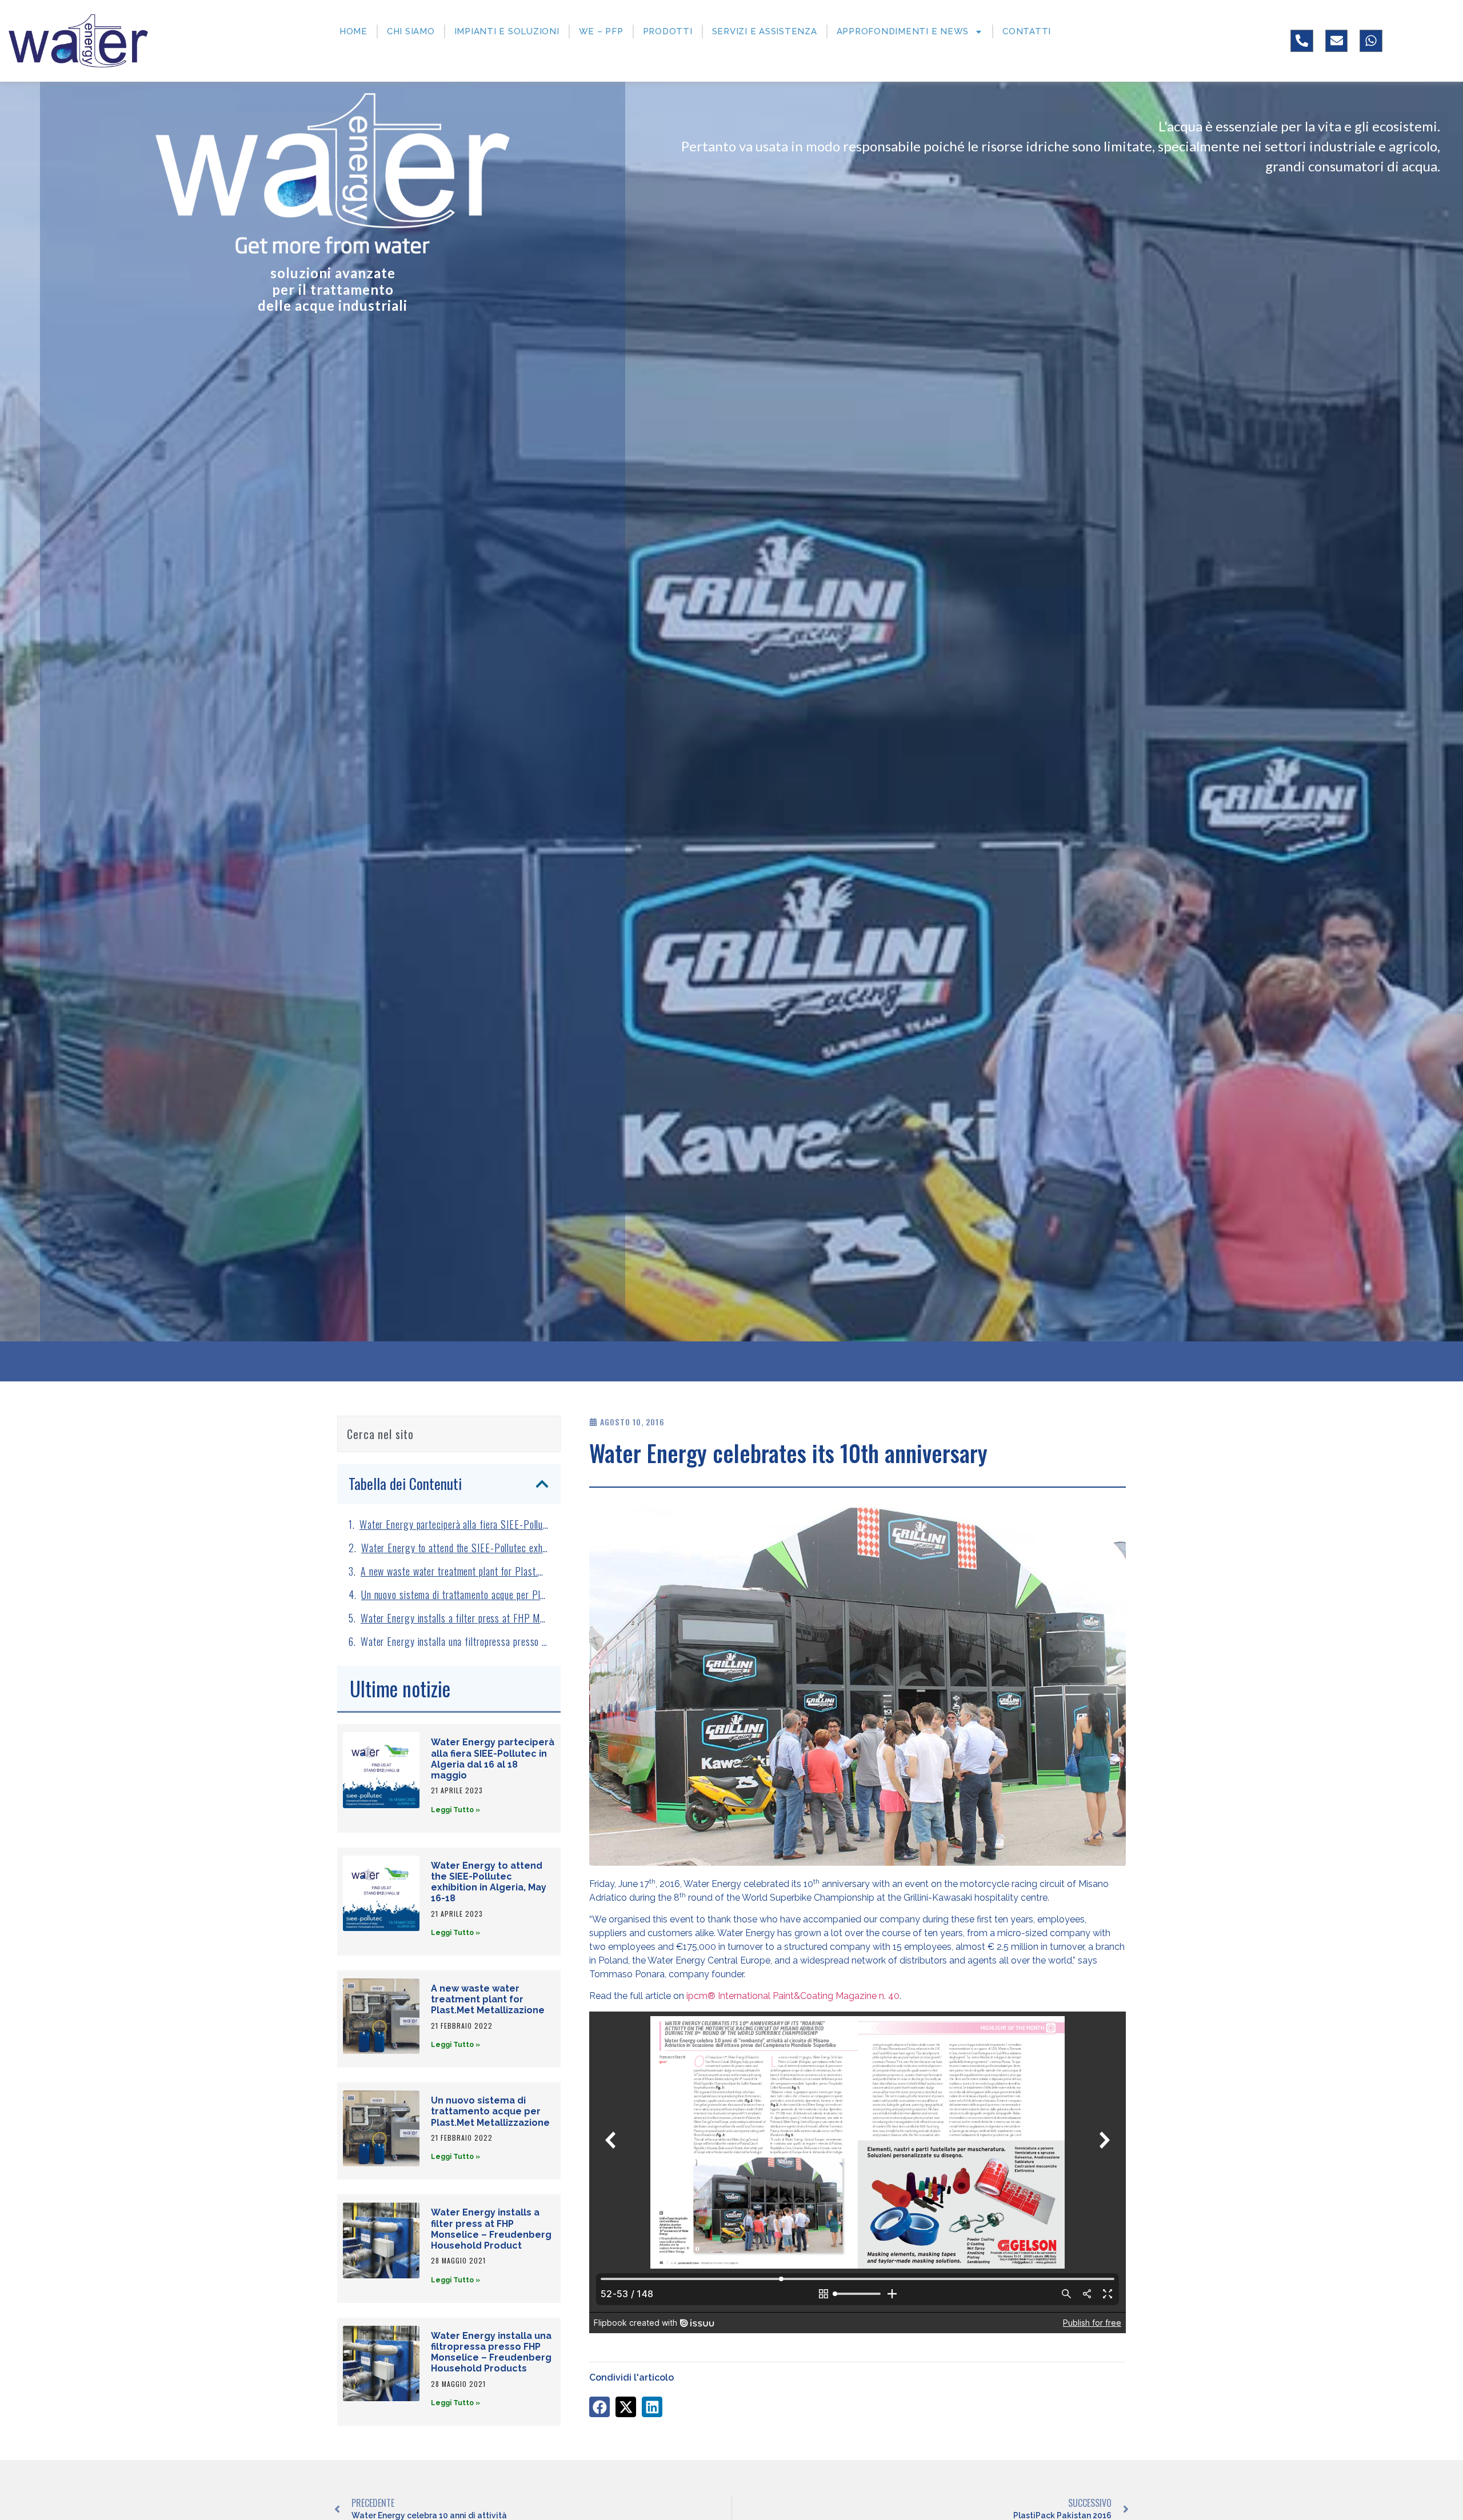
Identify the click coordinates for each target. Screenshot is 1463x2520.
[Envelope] (1337, 41)
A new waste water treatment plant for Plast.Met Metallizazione (455, 1571)
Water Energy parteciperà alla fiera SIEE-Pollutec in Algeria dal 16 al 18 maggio (454, 1524)
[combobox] (449, 1434)
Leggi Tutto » (455, 1810)
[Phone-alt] (1302, 41)
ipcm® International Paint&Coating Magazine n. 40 (793, 1996)
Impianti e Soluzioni (507, 31)
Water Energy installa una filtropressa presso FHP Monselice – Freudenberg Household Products (455, 1641)
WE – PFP (601, 31)
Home (353, 31)
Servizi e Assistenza (765, 31)
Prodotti (668, 31)
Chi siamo (411, 31)
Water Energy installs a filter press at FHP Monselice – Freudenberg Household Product (455, 1618)
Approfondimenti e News (903, 31)
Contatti (1027, 31)
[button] (542, 1484)
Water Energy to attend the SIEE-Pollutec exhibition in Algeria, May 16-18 (455, 1548)
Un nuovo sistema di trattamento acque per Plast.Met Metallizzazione (455, 1594)
